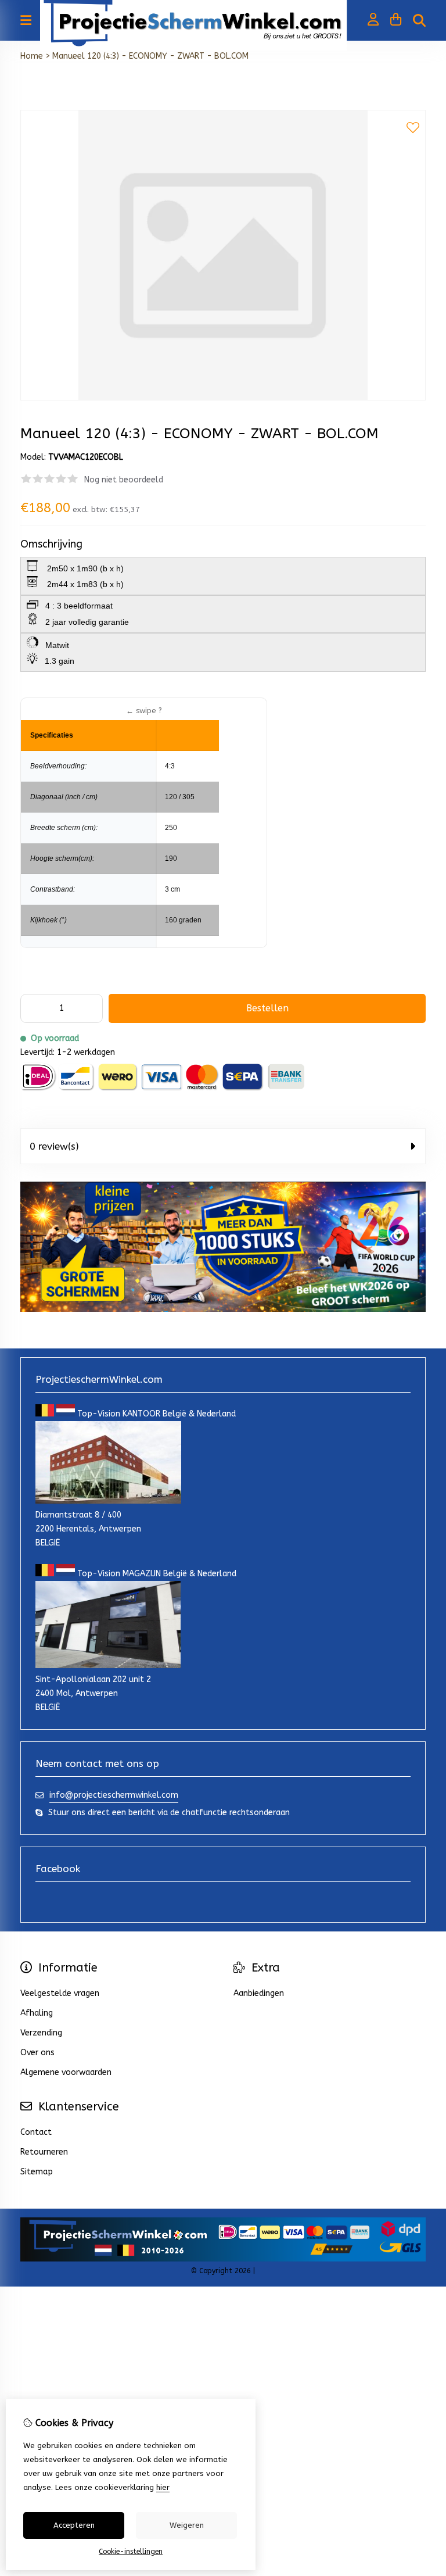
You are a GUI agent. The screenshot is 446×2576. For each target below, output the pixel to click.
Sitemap (37, 2172)
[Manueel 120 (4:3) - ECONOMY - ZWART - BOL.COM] (223, 398)
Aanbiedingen (259, 1993)
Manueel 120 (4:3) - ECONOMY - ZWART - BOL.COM (150, 56)
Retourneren (44, 2152)
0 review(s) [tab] (54, 1146)
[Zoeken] (419, 20)
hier (163, 2487)
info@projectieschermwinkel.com (114, 1795)
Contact (36, 2132)
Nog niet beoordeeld (124, 480)
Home (32, 56)
